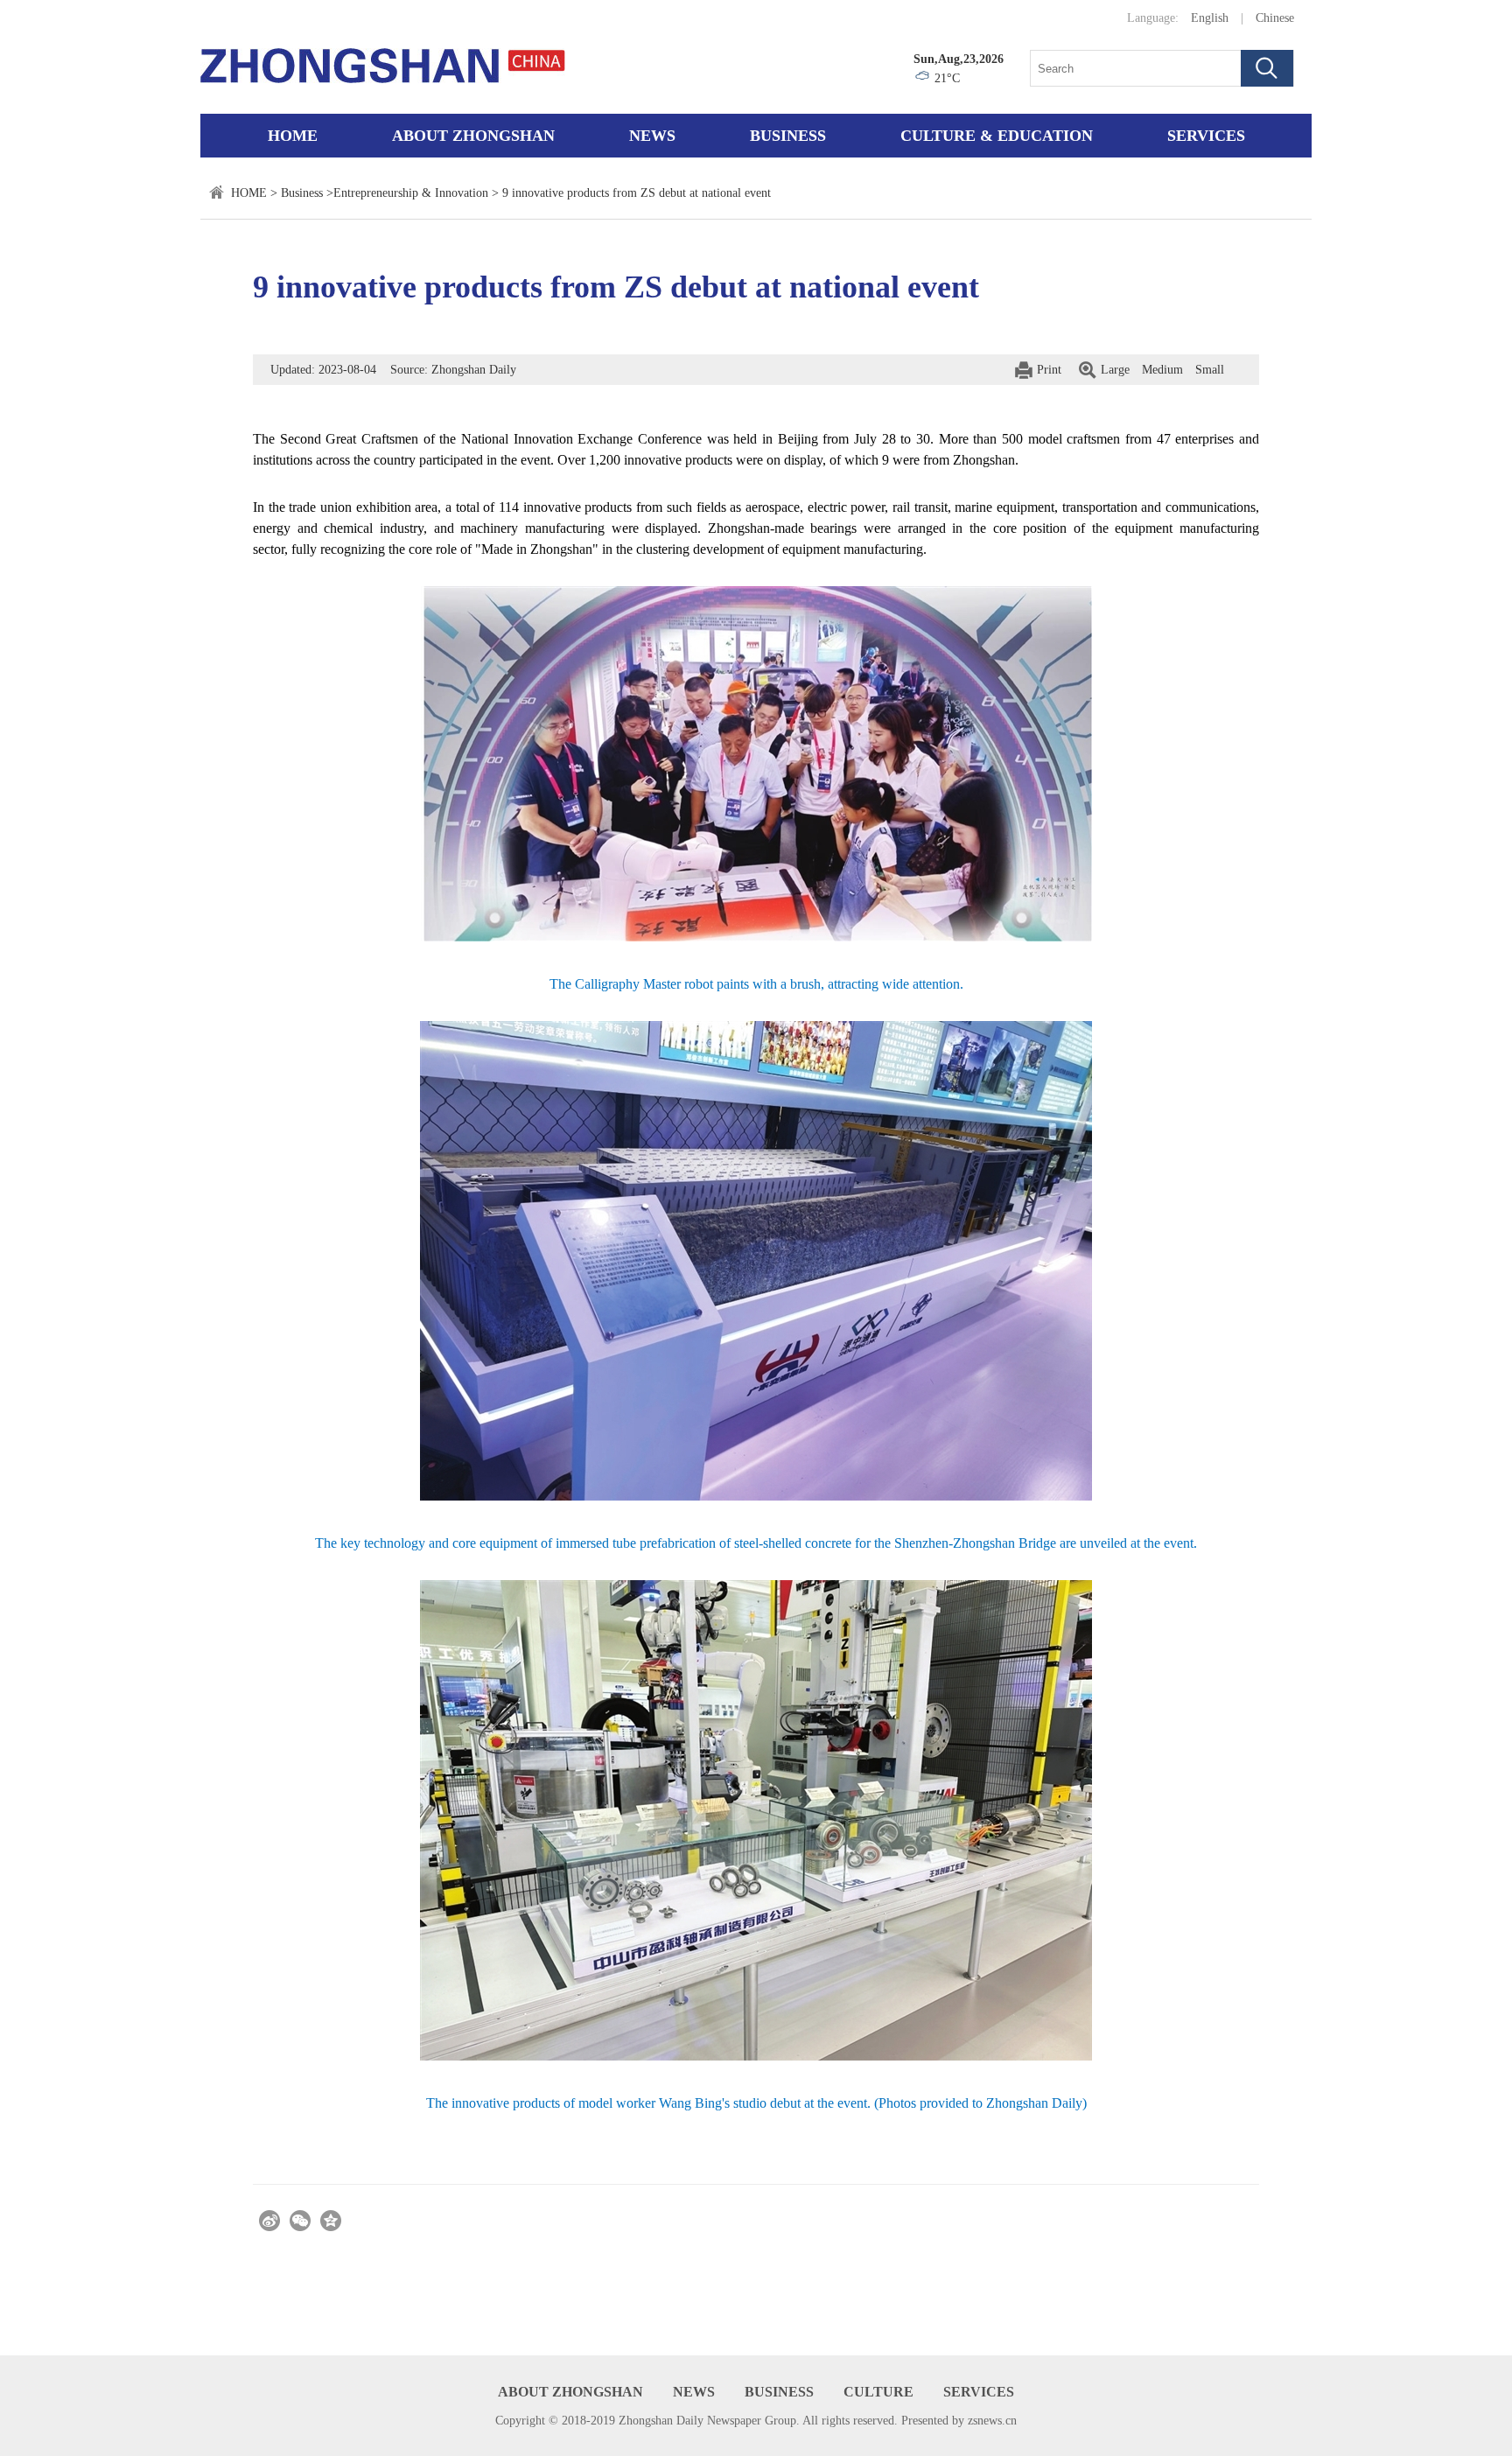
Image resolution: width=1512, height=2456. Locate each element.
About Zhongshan (473, 136)
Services (1206, 136)
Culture (878, 2392)
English (1210, 18)
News (652, 136)
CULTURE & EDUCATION (997, 136)
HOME (249, 193)
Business (788, 136)
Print (1049, 370)
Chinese (1275, 18)
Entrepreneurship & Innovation (411, 193)
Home (293, 136)
